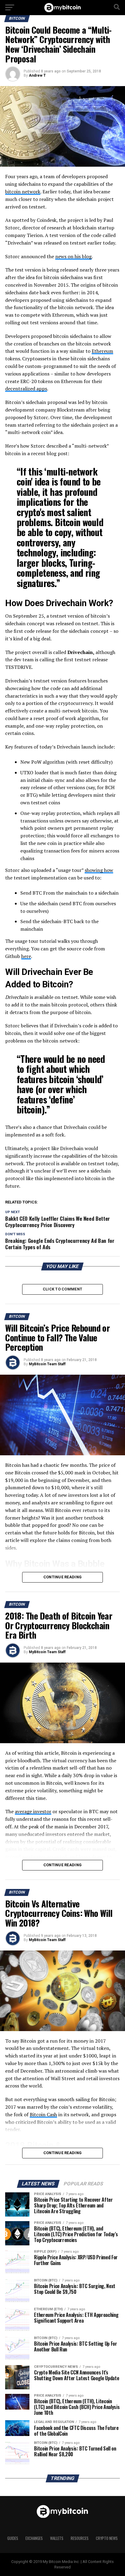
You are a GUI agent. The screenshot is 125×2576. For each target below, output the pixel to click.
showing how (99, 870)
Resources (80, 2538)
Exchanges (34, 2538)
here (26, 956)
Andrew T (37, 75)
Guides (13, 2538)
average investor (33, 1811)
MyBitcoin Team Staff (47, 1364)
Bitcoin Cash (43, 2114)
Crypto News (107, 2538)
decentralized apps (26, 389)
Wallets (57, 2538)
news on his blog (73, 256)
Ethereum (102, 351)
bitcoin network (23, 192)
